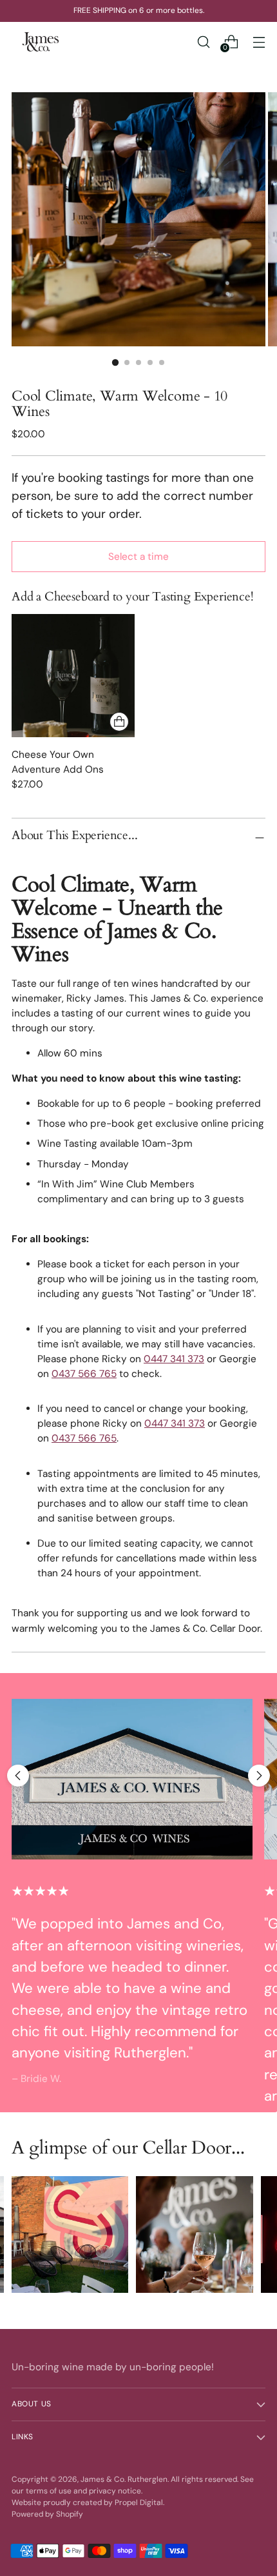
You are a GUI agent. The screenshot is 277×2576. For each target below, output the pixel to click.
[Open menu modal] (259, 42)
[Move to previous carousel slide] (18, 1776)
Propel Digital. (139, 2502)
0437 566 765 (84, 1374)
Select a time (138, 557)
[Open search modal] (203, 42)
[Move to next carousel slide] (259, 1776)
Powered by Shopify (47, 2514)
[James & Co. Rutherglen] (41, 42)
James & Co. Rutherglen (124, 2479)
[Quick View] (119, 722)
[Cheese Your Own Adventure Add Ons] (73, 676)
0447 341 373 (174, 1359)
